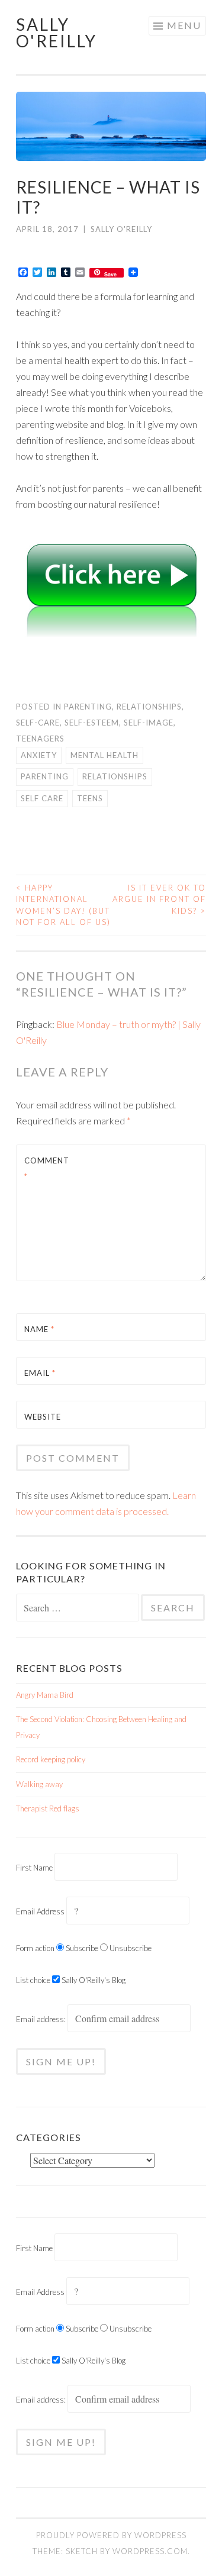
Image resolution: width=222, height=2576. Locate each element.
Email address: (42, 2019)
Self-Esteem (92, 723)
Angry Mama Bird (45, 1695)
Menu (184, 25)
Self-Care (38, 723)
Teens (90, 798)
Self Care (42, 798)
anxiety (39, 755)
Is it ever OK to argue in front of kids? (159, 899)
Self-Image (149, 723)
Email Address (40, 1911)
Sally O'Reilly (57, 33)
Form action (35, 1948)
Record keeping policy (51, 1759)
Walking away (39, 1784)
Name (39, 1329)
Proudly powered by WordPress (111, 2535)
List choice (33, 1980)
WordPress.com (150, 2551)
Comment (47, 1168)
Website (43, 1417)
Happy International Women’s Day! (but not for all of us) (63, 905)
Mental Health (104, 755)
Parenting (88, 707)
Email (40, 1373)
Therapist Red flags (48, 1808)
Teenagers (40, 739)
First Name (34, 1868)
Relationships (149, 707)
